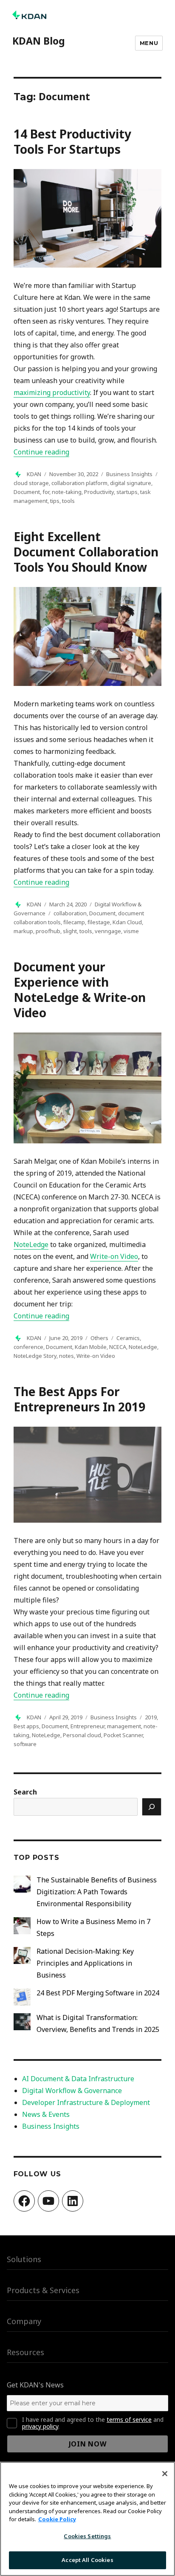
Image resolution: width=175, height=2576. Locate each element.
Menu (149, 43)
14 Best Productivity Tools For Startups (72, 141)
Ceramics (128, 1338)
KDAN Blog (39, 41)
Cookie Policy (57, 2519)
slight (70, 931)
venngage (108, 931)
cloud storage (31, 483)
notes (66, 1356)
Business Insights (129, 474)
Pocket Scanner (123, 1735)
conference (28, 1347)
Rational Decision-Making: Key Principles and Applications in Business (85, 1963)
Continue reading (41, 452)
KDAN (34, 474)
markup (23, 931)
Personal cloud (82, 1735)
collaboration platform (79, 483)
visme (131, 931)
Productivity (99, 492)
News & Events (46, 2114)
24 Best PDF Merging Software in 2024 (98, 1993)
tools (68, 501)
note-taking (67, 492)
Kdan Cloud (127, 922)
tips (55, 501)
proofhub (48, 931)
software (25, 1744)
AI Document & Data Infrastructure (78, 2079)
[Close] (165, 2474)
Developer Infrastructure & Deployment (86, 2102)
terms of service (129, 2419)
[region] (87, 2519)
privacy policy (40, 2426)
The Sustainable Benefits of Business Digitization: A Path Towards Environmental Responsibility (97, 1892)
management (124, 1726)
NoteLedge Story (35, 1356)
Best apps (26, 1726)
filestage (99, 922)
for (46, 492)
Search (25, 1792)
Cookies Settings (87, 2536)
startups (127, 492)
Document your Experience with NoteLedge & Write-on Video (80, 990)
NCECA (118, 1347)
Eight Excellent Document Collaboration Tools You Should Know (86, 552)
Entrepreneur (87, 1726)
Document (27, 492)
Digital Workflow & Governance (72, 2091)
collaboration (70, 913)
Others (99, 1338)
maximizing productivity (52, 392)
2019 (151, 1717)
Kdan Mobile (91, 1347)
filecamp (74, 922)
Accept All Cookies (87, 2560)
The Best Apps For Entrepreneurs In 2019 (79, 1399)
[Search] (152, 1807)
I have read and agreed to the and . (93, 2423)
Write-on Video (96, 1356)
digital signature (131, 483)
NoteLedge (143, 1347)
